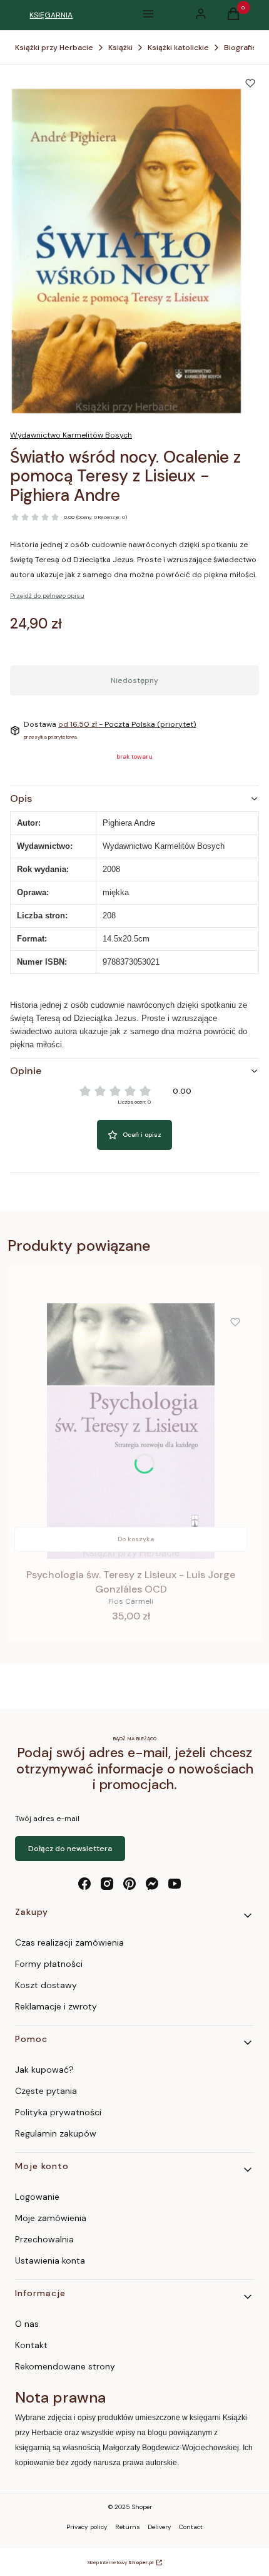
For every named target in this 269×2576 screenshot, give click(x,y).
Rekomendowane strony (65, 2366)
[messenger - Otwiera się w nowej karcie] (152, 1884)
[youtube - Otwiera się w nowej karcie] (175, 1884)
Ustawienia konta (50, 2260)
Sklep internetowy (120, 2562)
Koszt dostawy (46, 1985)
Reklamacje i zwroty (56, 2006)
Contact (191, 2527)
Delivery (160, 2527)
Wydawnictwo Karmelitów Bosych (71, 435)
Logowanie (37, 2197)
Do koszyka (136, 1539)
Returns (128, 2527)
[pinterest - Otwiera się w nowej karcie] (129, 1884)
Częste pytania (46, 2091)
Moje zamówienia (51, 2218)
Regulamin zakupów (56, 2133)
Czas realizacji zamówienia (69, 1942)
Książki (120, 48)
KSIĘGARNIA (51, 15)
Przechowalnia (44, 2239)
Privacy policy (87, 2527)
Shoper (142, 2507)
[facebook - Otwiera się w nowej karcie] (84, 1884)
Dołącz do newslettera (70, 1849)
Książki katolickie (178, 48)
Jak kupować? (44, 2070)
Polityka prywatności (58, 2112)
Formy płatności (49, 1964)
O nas (27, 2324)
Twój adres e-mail (47, 1819)
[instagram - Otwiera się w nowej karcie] (107, 1884)
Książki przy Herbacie (54, 48)
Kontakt (31, 2345)
